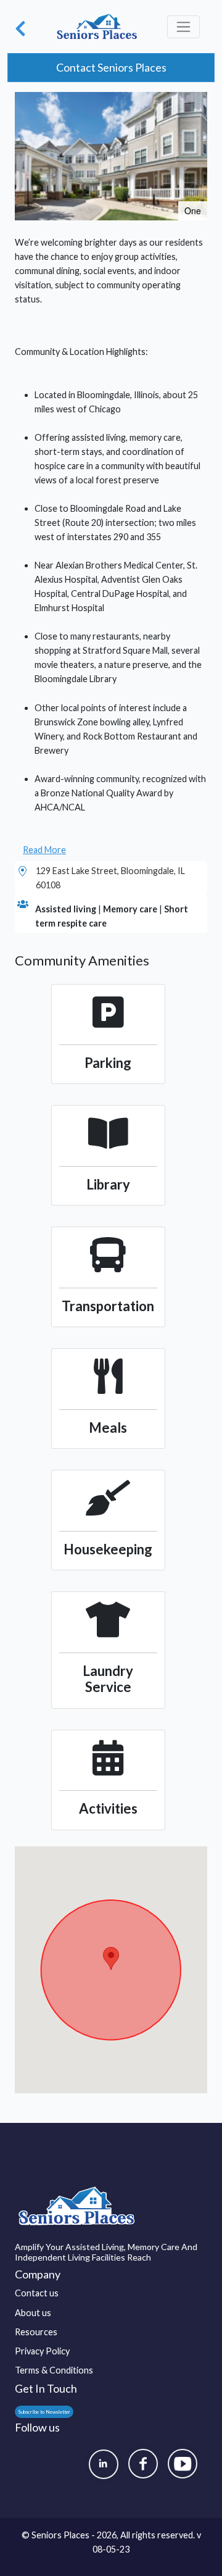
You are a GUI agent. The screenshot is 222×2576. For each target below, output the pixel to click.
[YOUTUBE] (183, 2464)
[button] (196, 103)
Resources (36, 2332)
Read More (44, 850)
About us (33, 2313)
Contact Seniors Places (111, 67)
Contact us (37, 2293)
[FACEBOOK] (143, 2464)
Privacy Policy (42, 2351)
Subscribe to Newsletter (44, 2412)
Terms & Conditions (54, 2370)
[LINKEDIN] (104, 2464)
